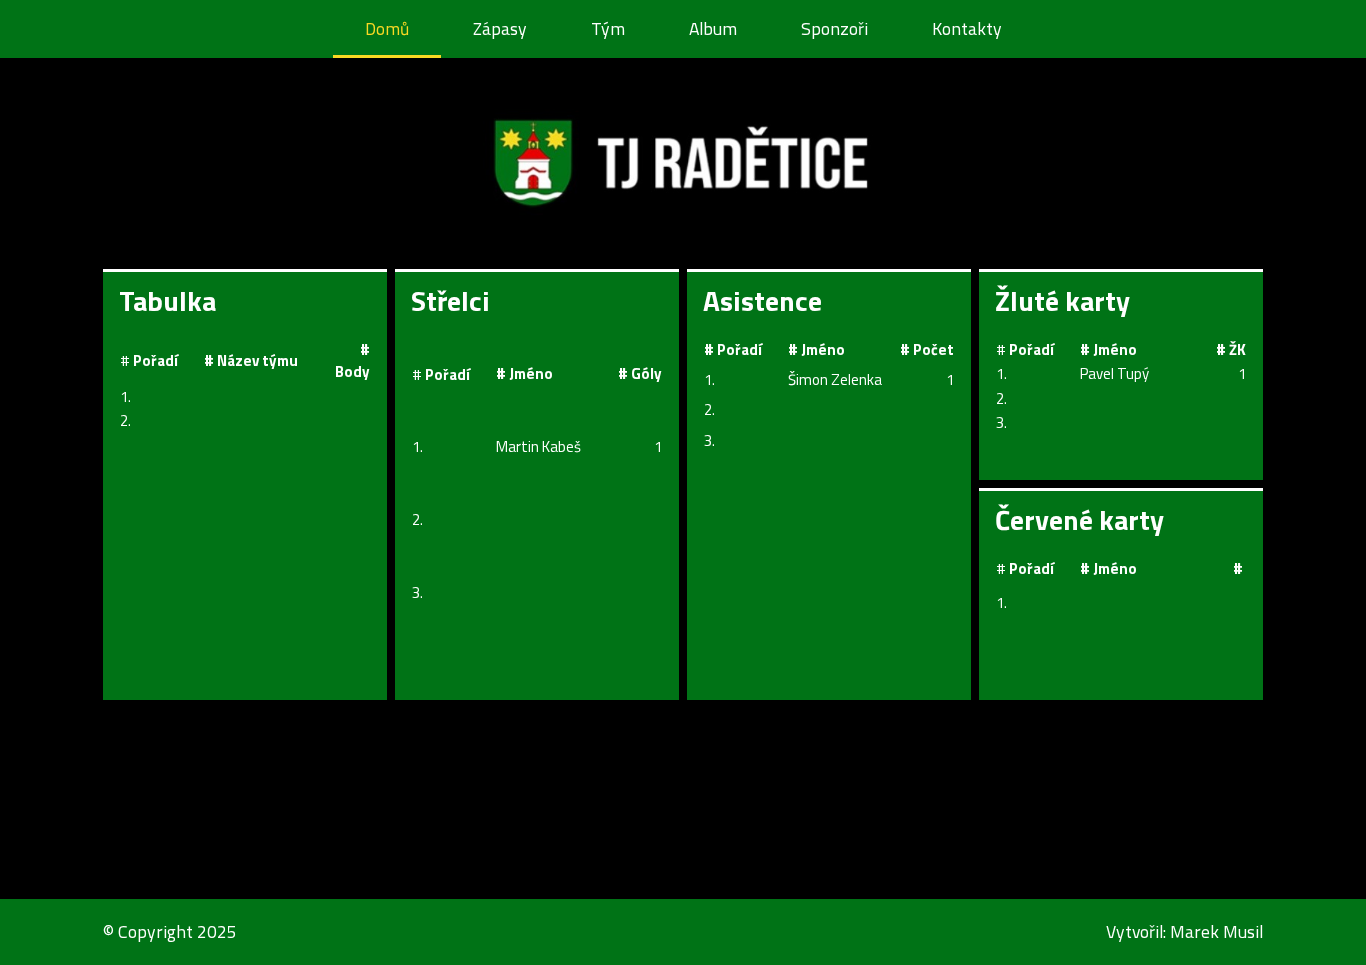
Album (713, 28)
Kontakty (967, 28)
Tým (608, 28)
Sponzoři (834, 28)
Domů (387, 28)
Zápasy (500, 28)
